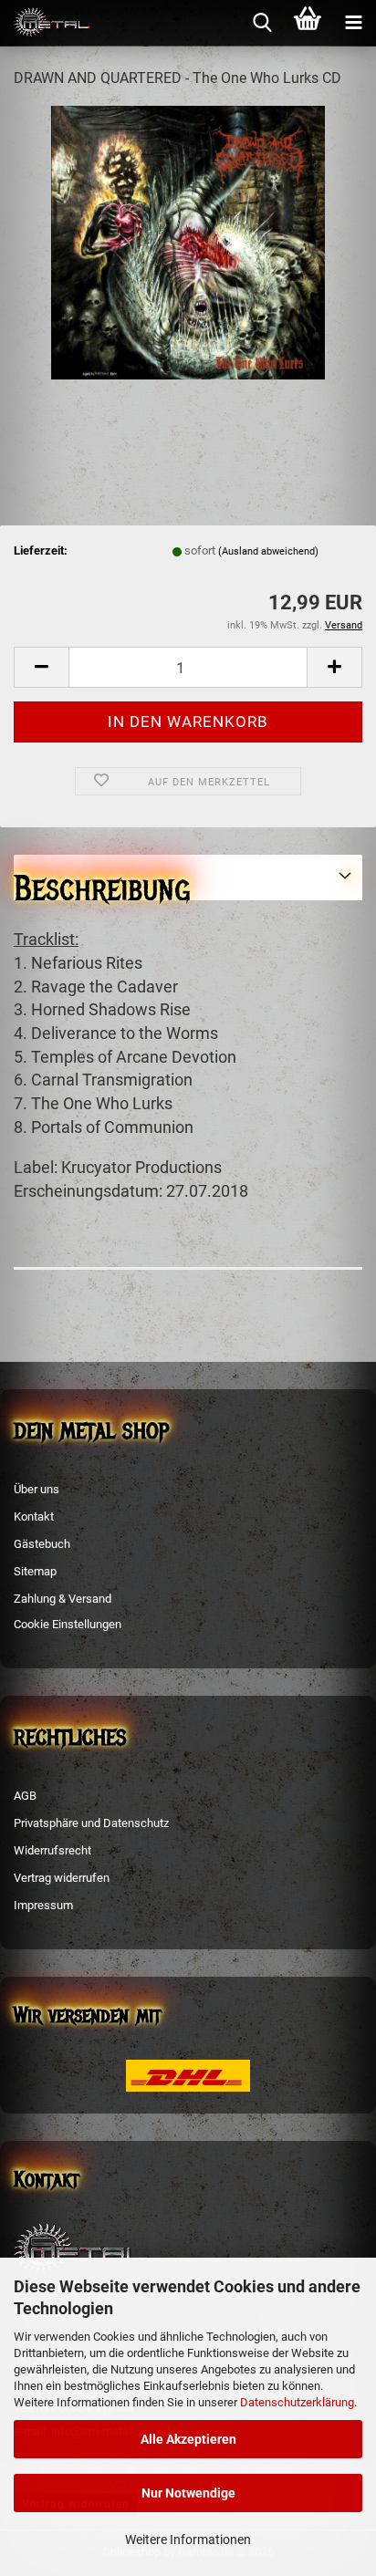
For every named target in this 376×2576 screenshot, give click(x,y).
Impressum (43, 1905)
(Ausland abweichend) (268, 551)
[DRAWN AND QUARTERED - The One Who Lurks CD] (188, 241)
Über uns (37, 1489)
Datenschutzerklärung (297, 2402)
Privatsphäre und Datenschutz (91, 1823)
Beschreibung (102, 883)
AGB (25, 1796)
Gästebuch (42, 1544)
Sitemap (35, 1571)
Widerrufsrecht (52, 1850)
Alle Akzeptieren (188, 2439)
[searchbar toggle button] (262, 23)
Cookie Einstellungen (68, 1624)
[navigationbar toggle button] (353, 23)
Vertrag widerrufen (62, 1878)
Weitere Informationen (188, 2540)
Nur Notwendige (188, 2493)
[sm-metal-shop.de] (46, 23)
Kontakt (34, 1517)
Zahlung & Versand (63, 1599)
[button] (41, 667)
